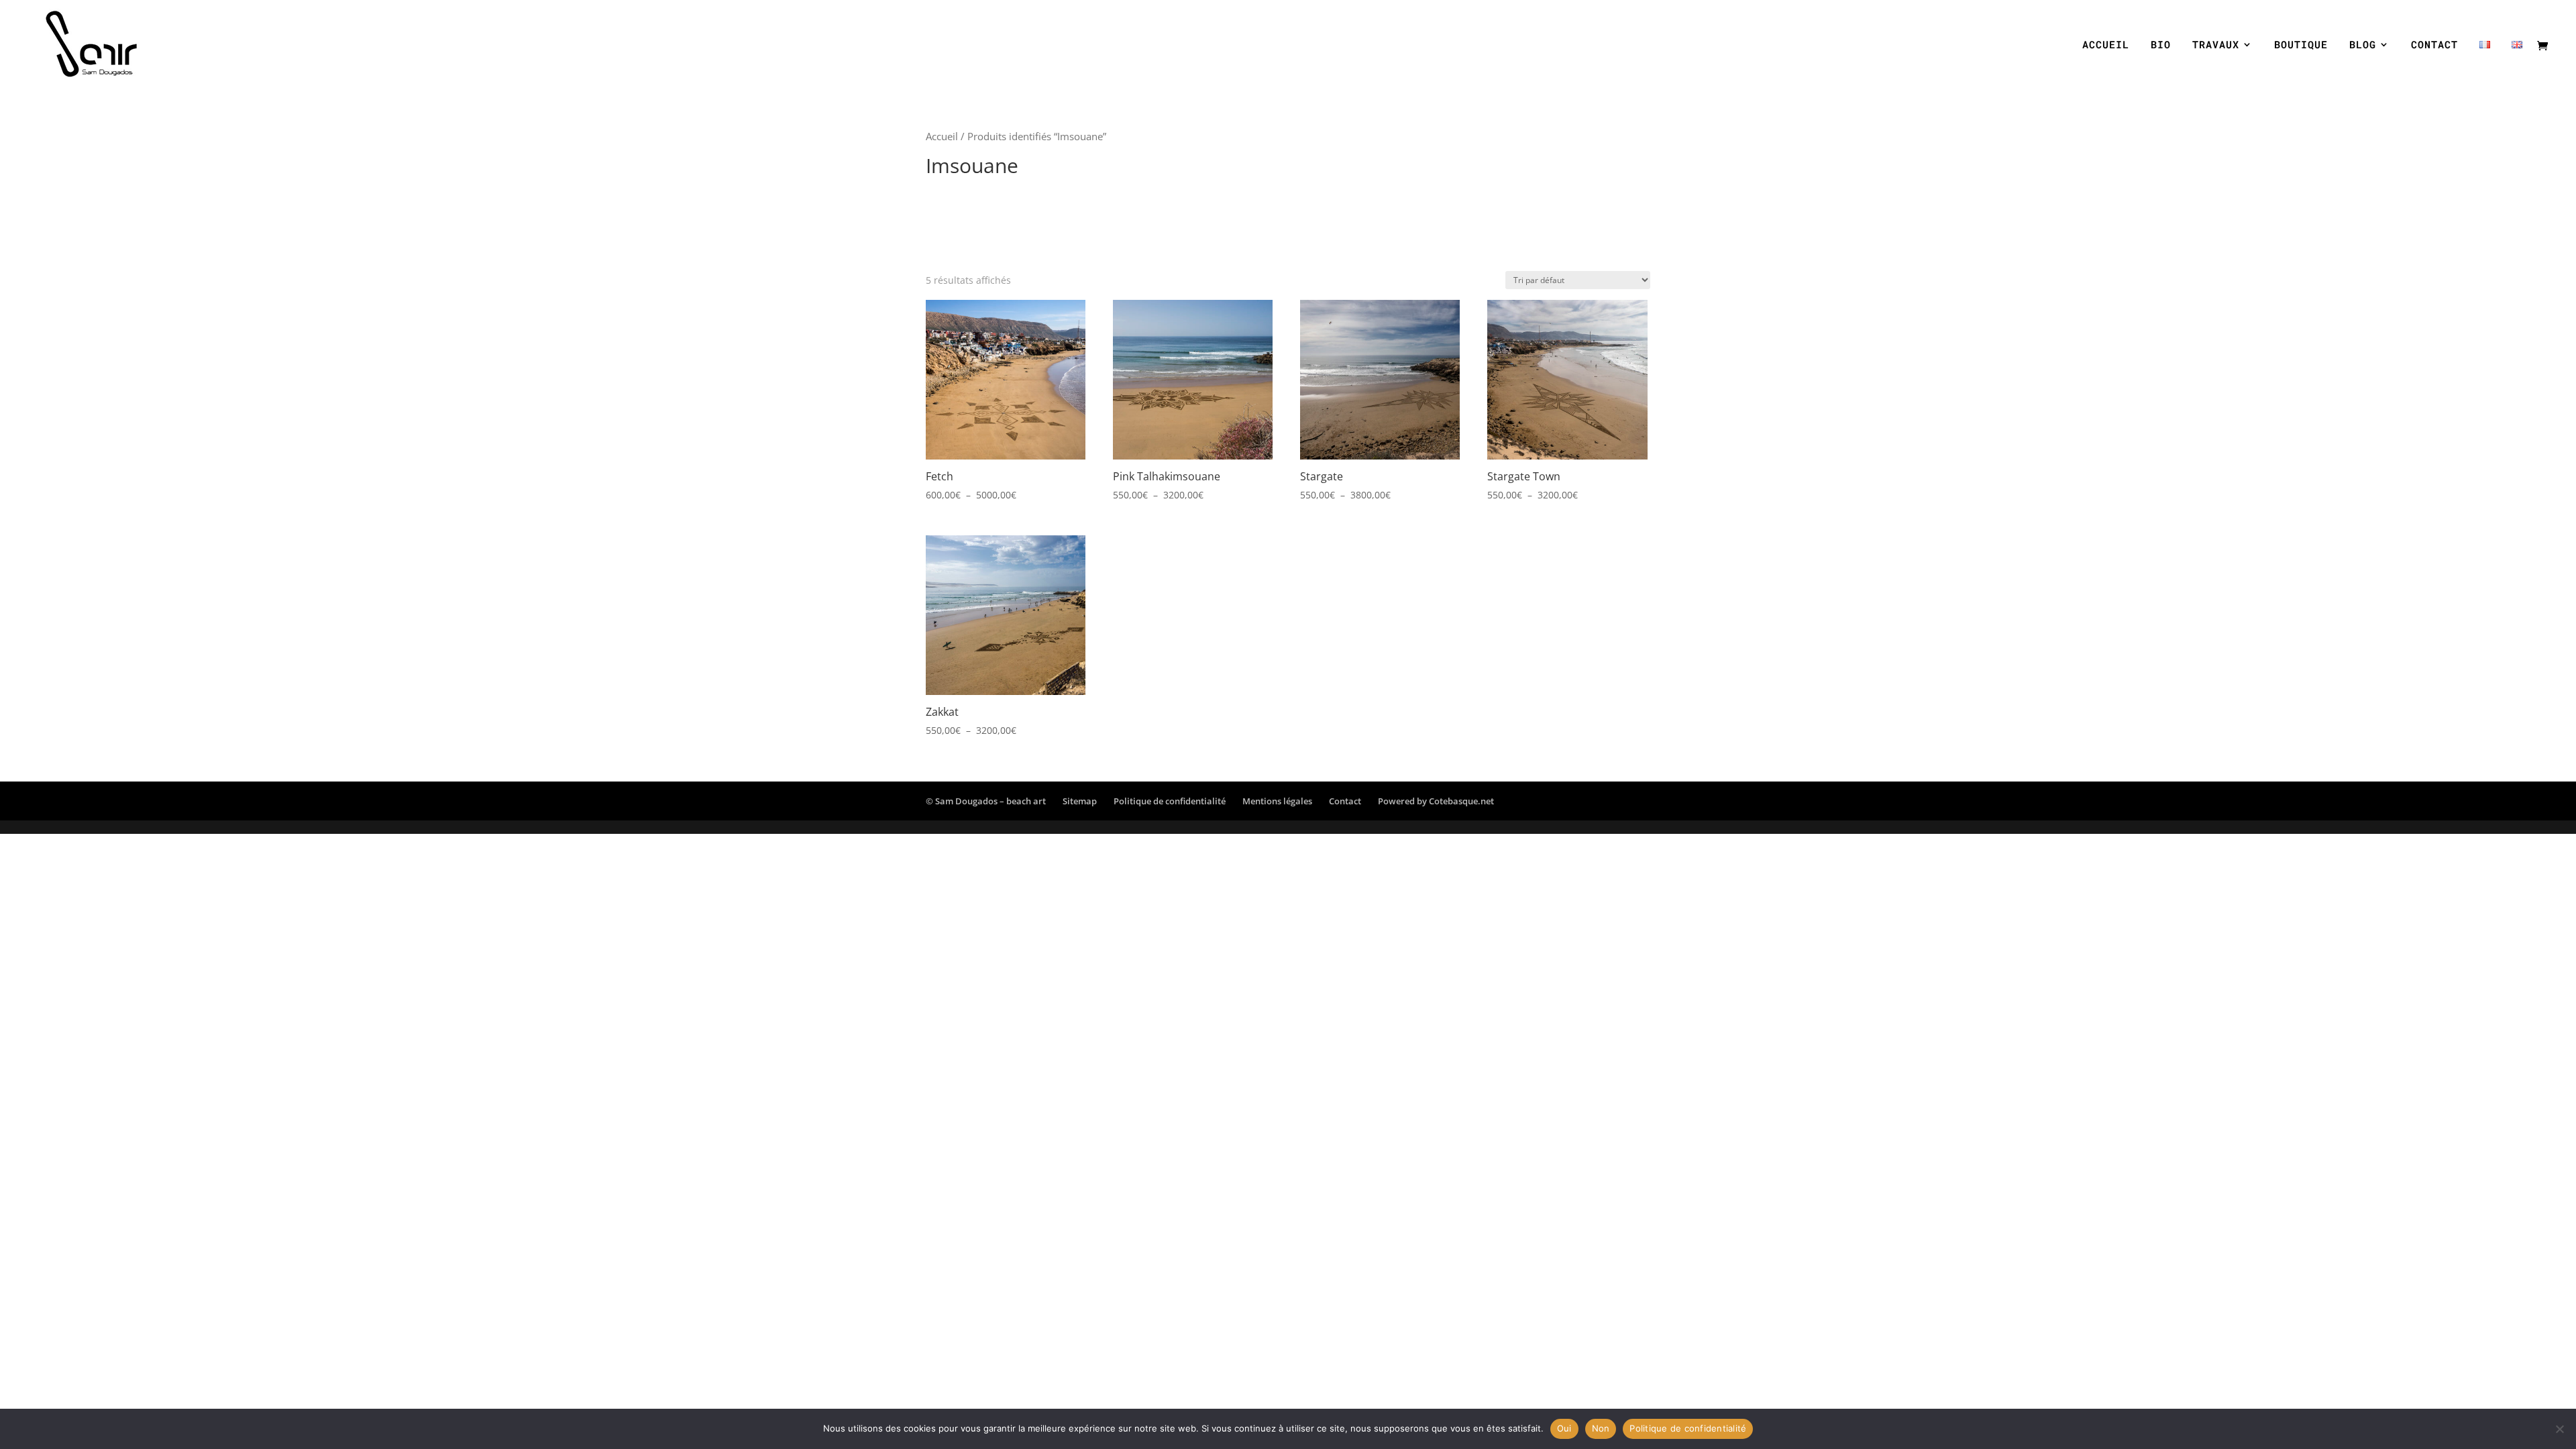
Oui (1564, 1428)
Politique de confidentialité (1170, 801)
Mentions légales (1277, 801)
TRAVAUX (2216, 45)
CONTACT (2434, 45)
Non (1601, 1428)
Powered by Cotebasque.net (1436, 801)
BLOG (2363, 45)
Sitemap (1080, 801)
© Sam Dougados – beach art (986, 801)
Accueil (942, 136)
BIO (2161, 45)
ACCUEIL (2106, 45)
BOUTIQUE (2301, 45)
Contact (1345, 801)
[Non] (2559, 1429)
